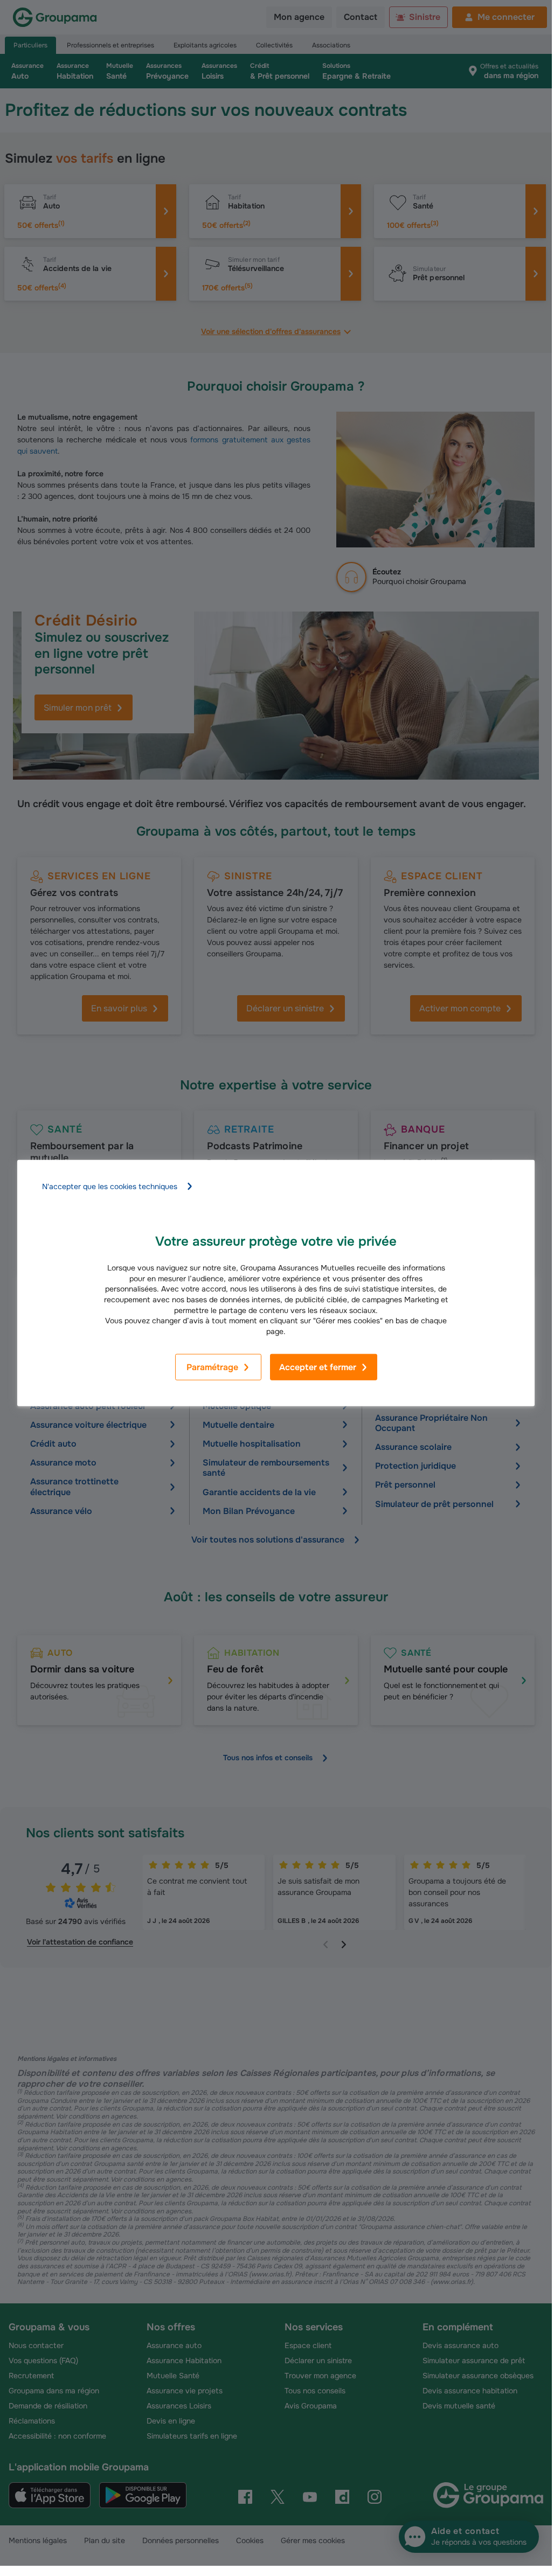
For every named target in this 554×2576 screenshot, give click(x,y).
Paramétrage (212, 1367)
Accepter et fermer (318, 1367)
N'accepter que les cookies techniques (110, 1186)
